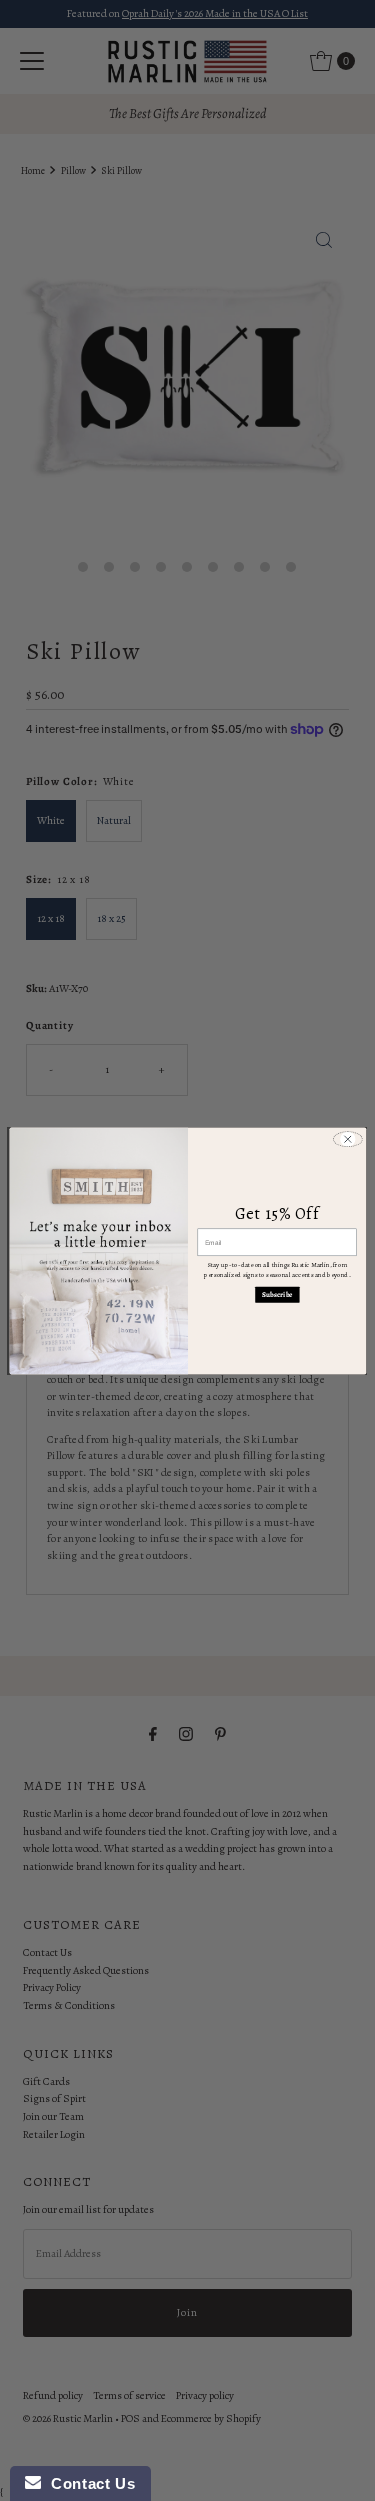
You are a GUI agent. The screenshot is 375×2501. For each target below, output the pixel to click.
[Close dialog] (347, 1139)
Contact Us (88, 2483)
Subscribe (276, 1294)
